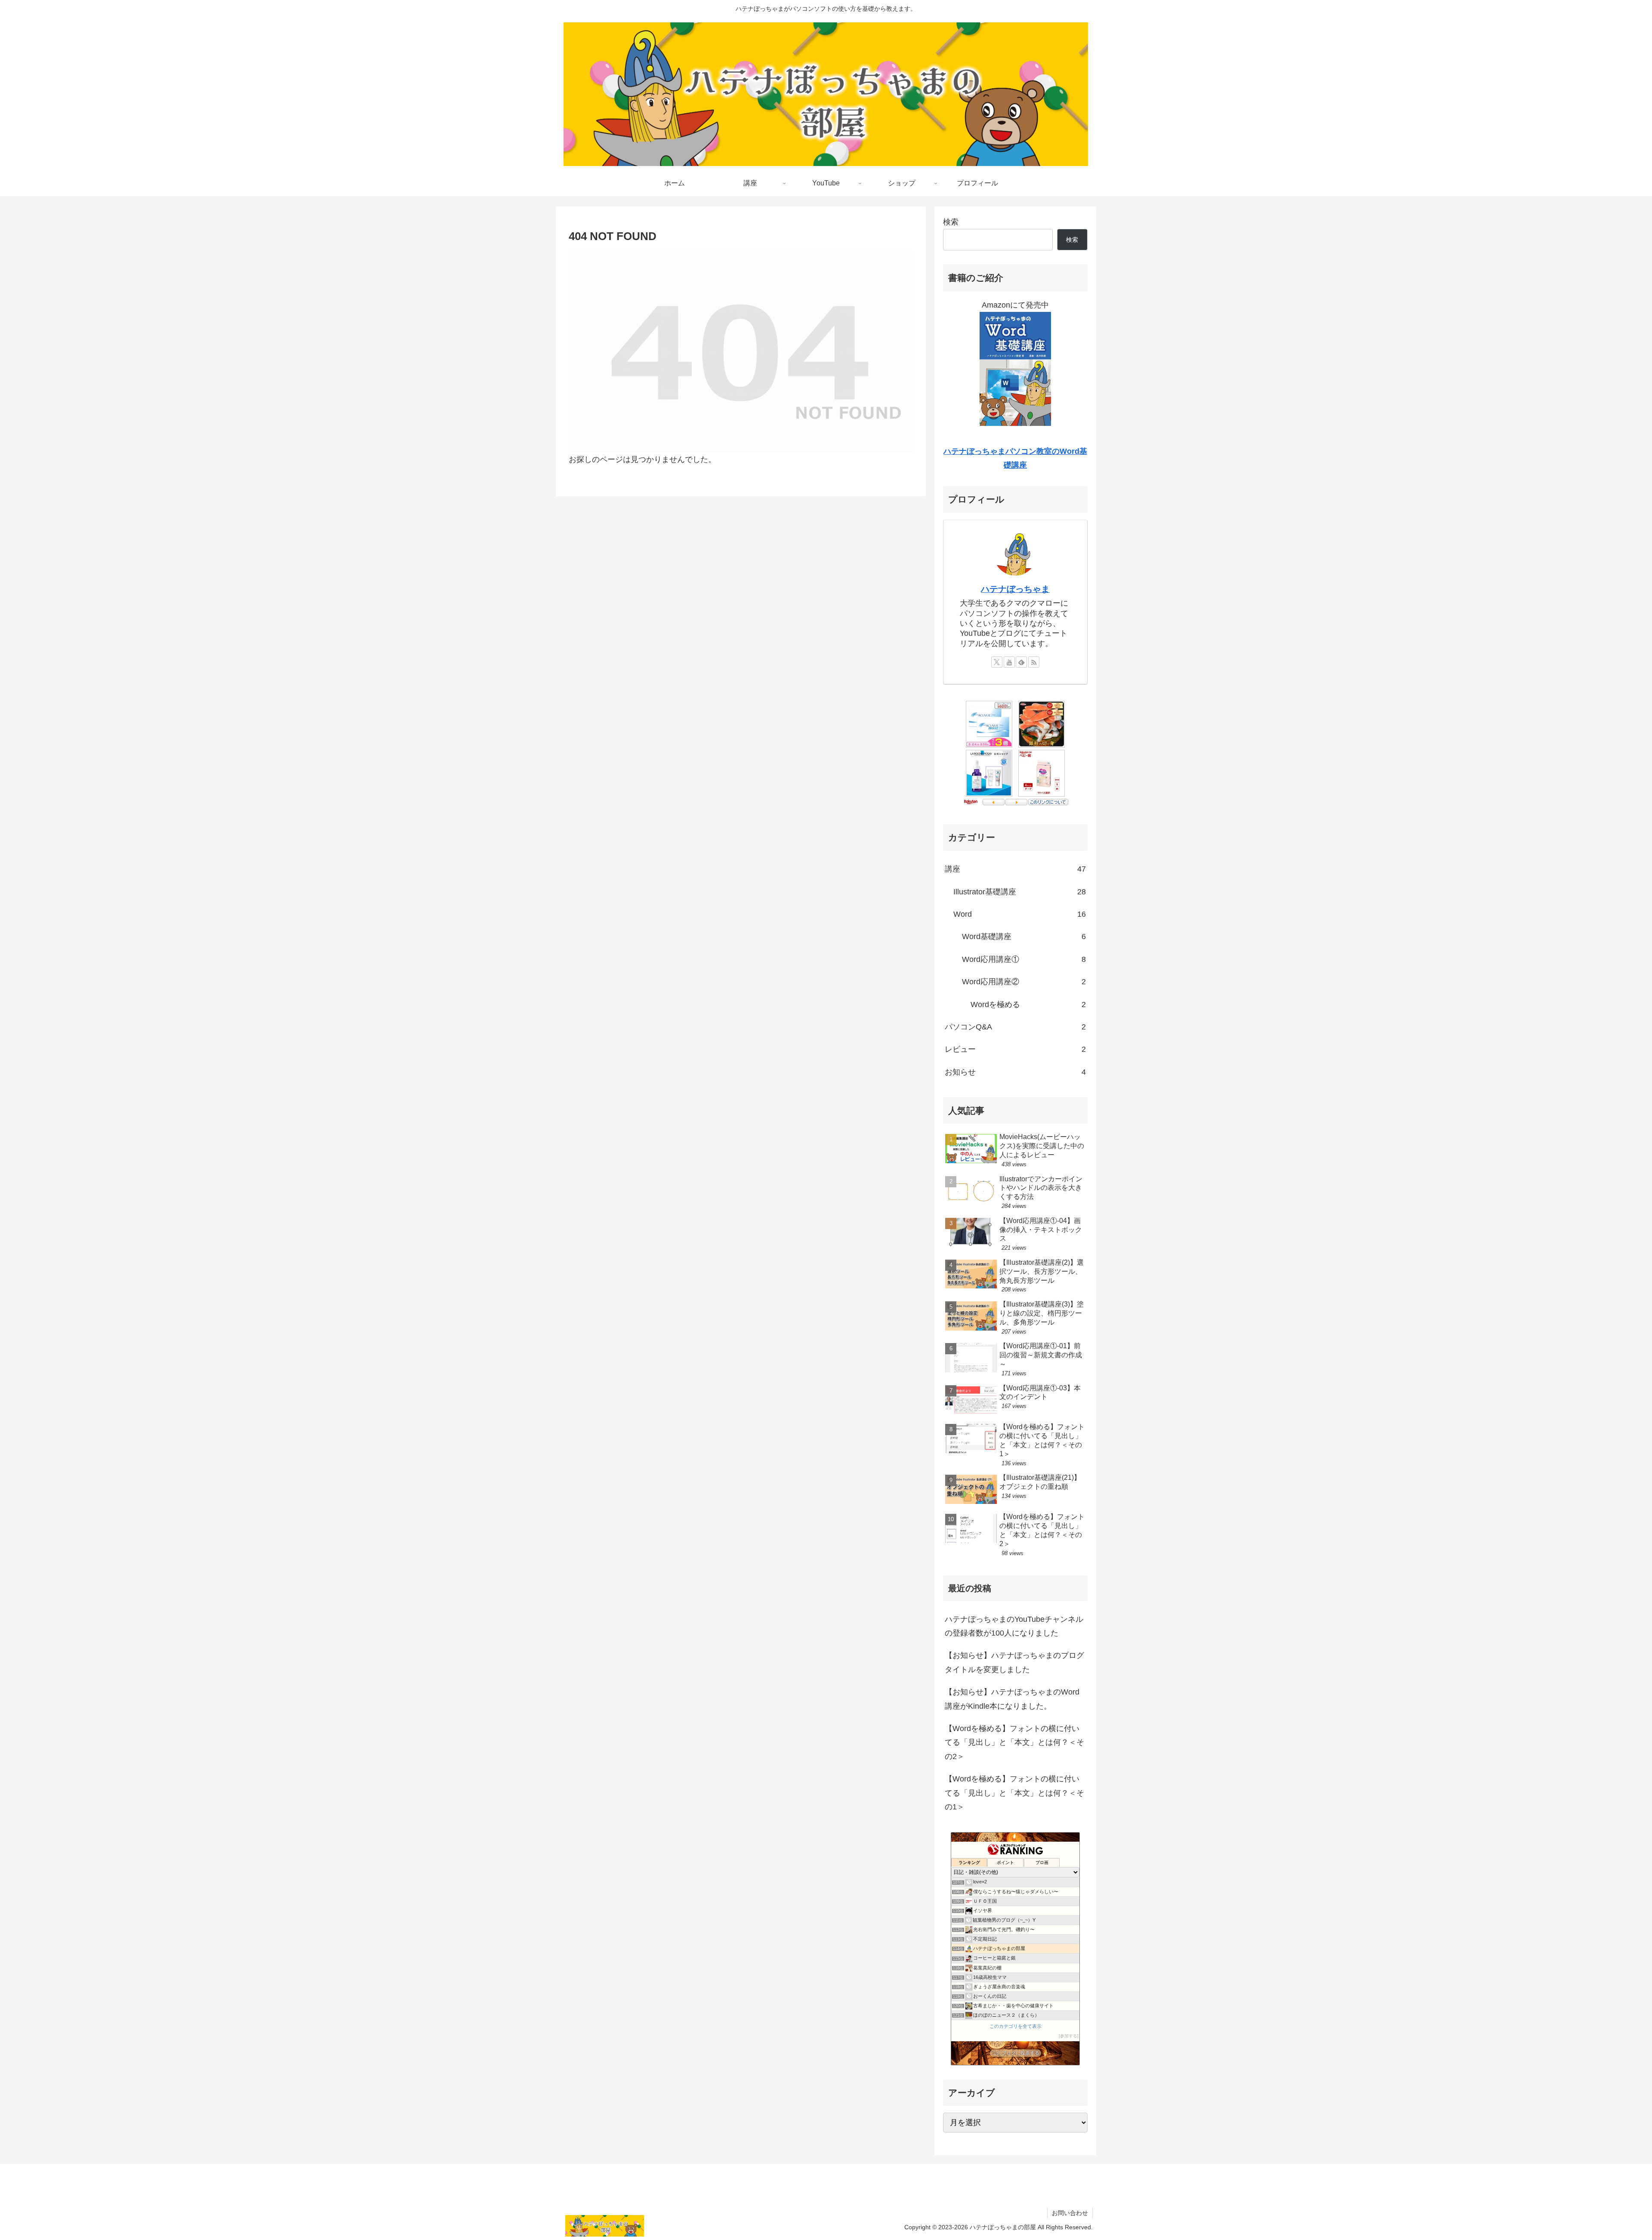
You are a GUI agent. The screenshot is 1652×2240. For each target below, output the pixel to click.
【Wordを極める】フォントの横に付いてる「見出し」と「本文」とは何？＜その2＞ (1014, 1742)
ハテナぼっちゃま (1015, 589)
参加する (1069, 2036)
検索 (951, 222)
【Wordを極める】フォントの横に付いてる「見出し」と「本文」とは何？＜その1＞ (1014, 1793)
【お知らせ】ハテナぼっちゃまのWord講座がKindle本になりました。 (1012, 1699)
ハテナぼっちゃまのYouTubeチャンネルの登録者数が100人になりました (1014, 1626)
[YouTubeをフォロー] (1009, 662)
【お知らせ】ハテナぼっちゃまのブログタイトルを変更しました (1014, 1662)
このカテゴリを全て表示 (1016, 2026)
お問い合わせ (1070, 2213)
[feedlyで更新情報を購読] (1021, 662)
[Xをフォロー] (997, 662)
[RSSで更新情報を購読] (1034, 662)
